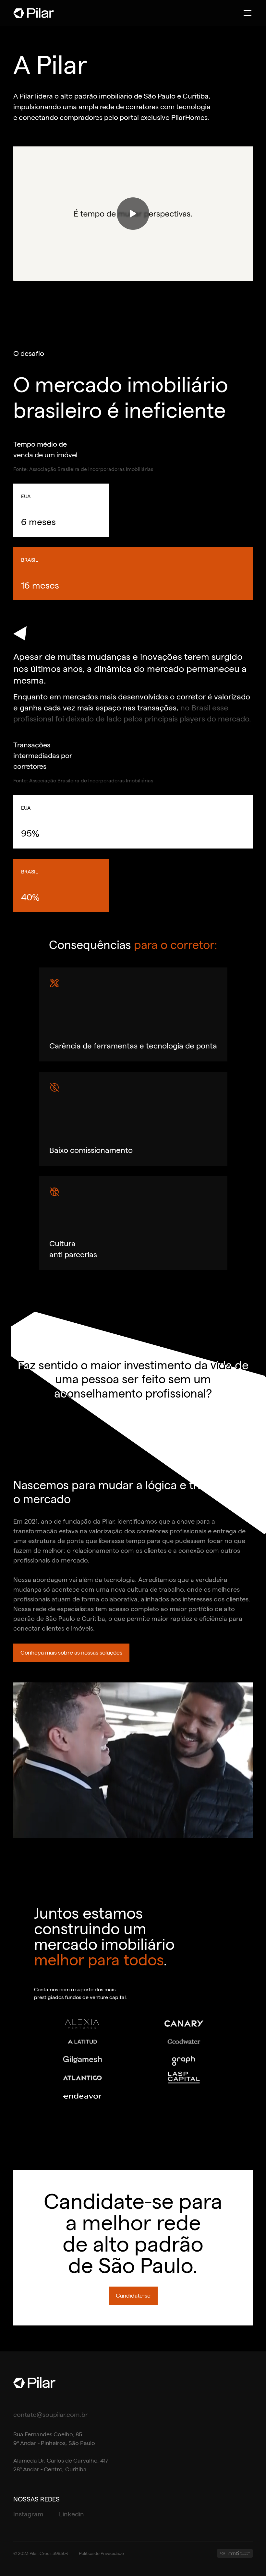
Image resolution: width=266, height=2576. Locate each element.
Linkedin (72, 2514)
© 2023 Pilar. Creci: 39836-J (41, 2553)
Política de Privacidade (101, 2553)
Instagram (28, 2514)
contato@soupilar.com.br (51, 2415)
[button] (246, 13)
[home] (34, 13)
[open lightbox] (133, 213)
